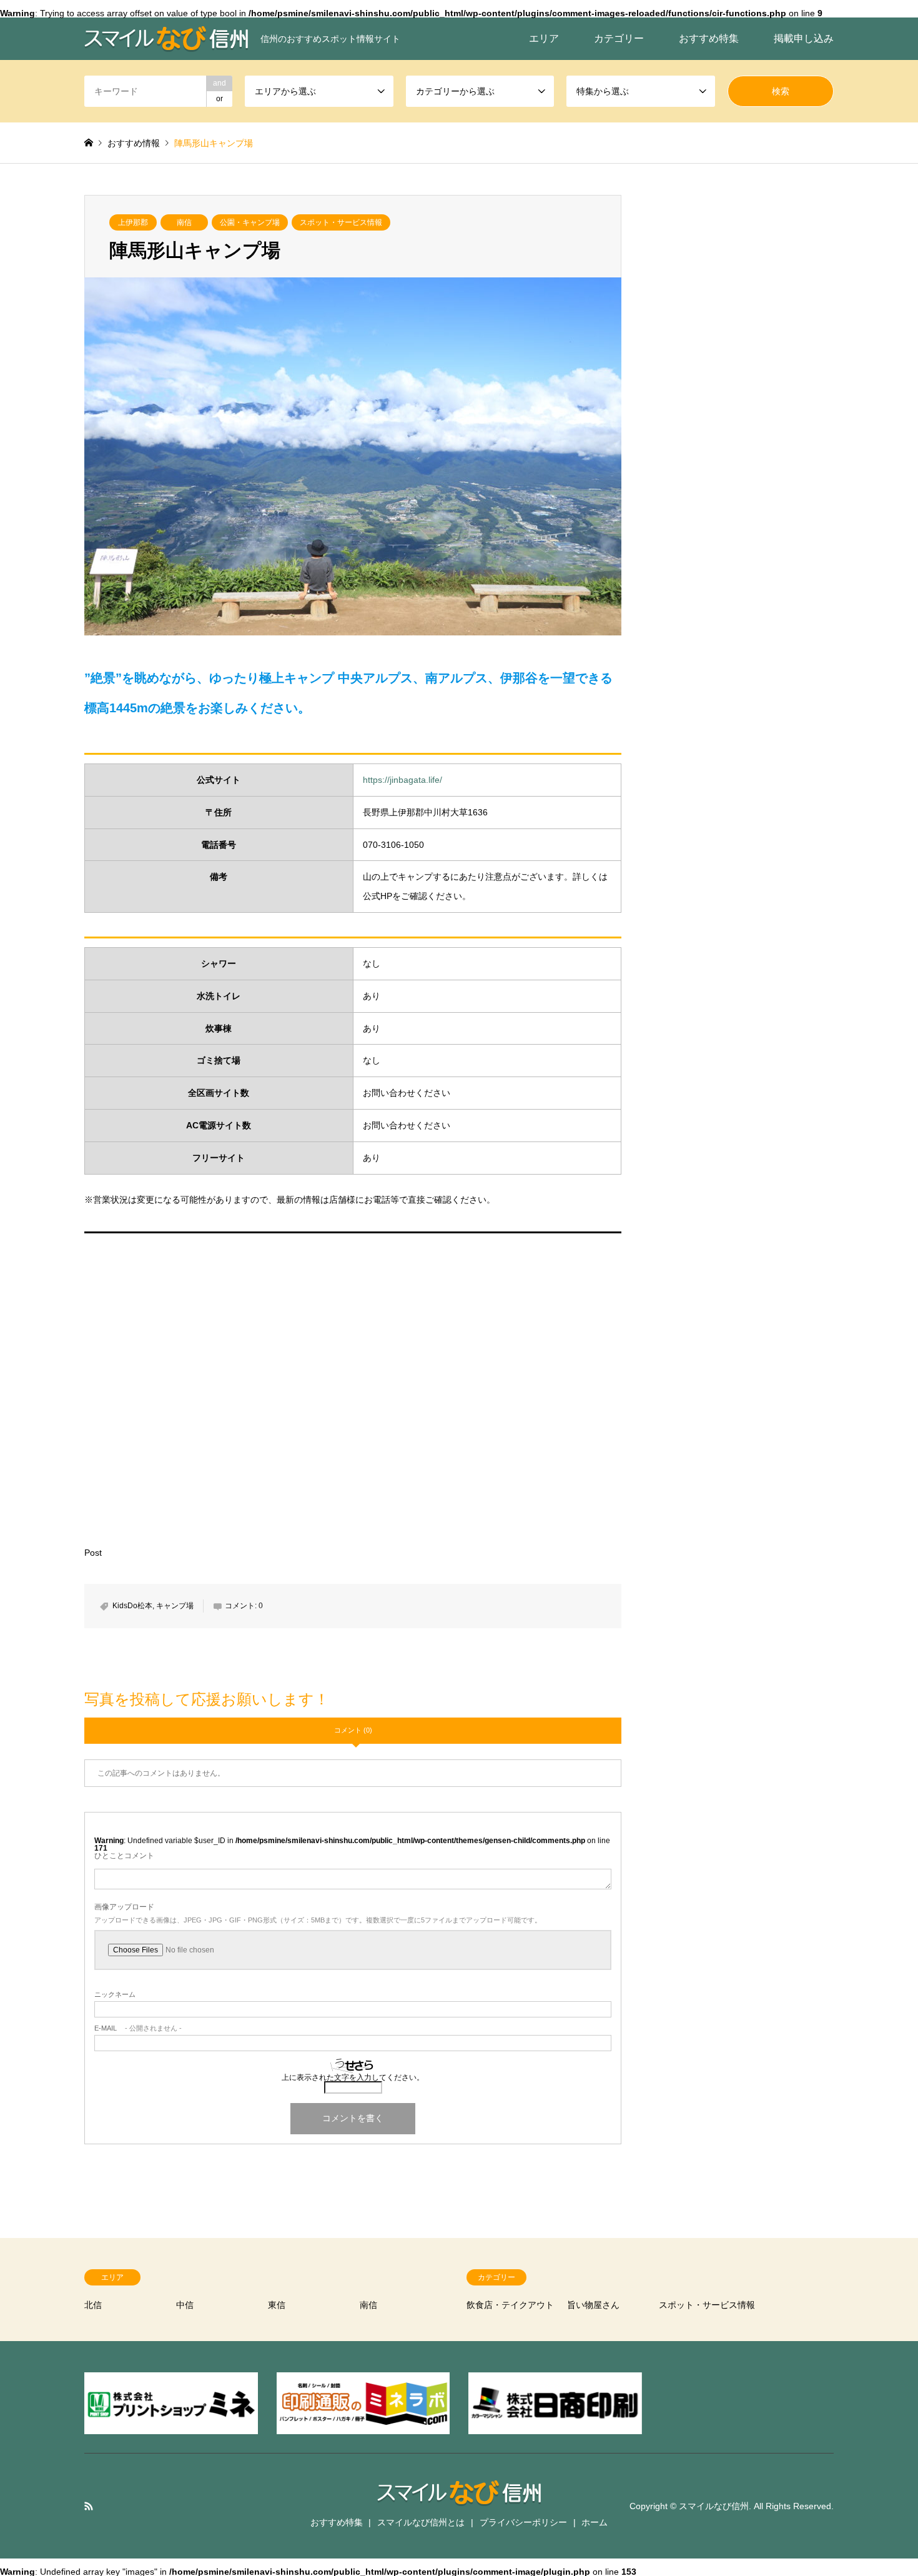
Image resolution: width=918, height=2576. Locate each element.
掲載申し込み (804, 38)
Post (93, 1553)
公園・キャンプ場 (250, 222)
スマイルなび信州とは (421, 2522)
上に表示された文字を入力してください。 (353, 2077)
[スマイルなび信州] (459, 2498)
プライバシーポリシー (523, 2522)
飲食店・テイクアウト (510, 2305)
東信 (277, 2305)
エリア (544, 38)
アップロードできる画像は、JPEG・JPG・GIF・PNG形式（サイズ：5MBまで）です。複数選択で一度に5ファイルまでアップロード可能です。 (318, 1920)
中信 (185, 2305)
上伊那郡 (133, 222)
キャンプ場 (175, 1606)
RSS (89, 2506)
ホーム (595, 2522)
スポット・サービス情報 (341, 222)
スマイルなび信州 (714, 2505)
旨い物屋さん (593, 2305)
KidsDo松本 (132, 1606)
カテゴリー (619, 38)
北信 (93, 2305)
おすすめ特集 (709, 38)
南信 (184, 222)
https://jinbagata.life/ (402, 780)
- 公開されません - (138, 2028)
